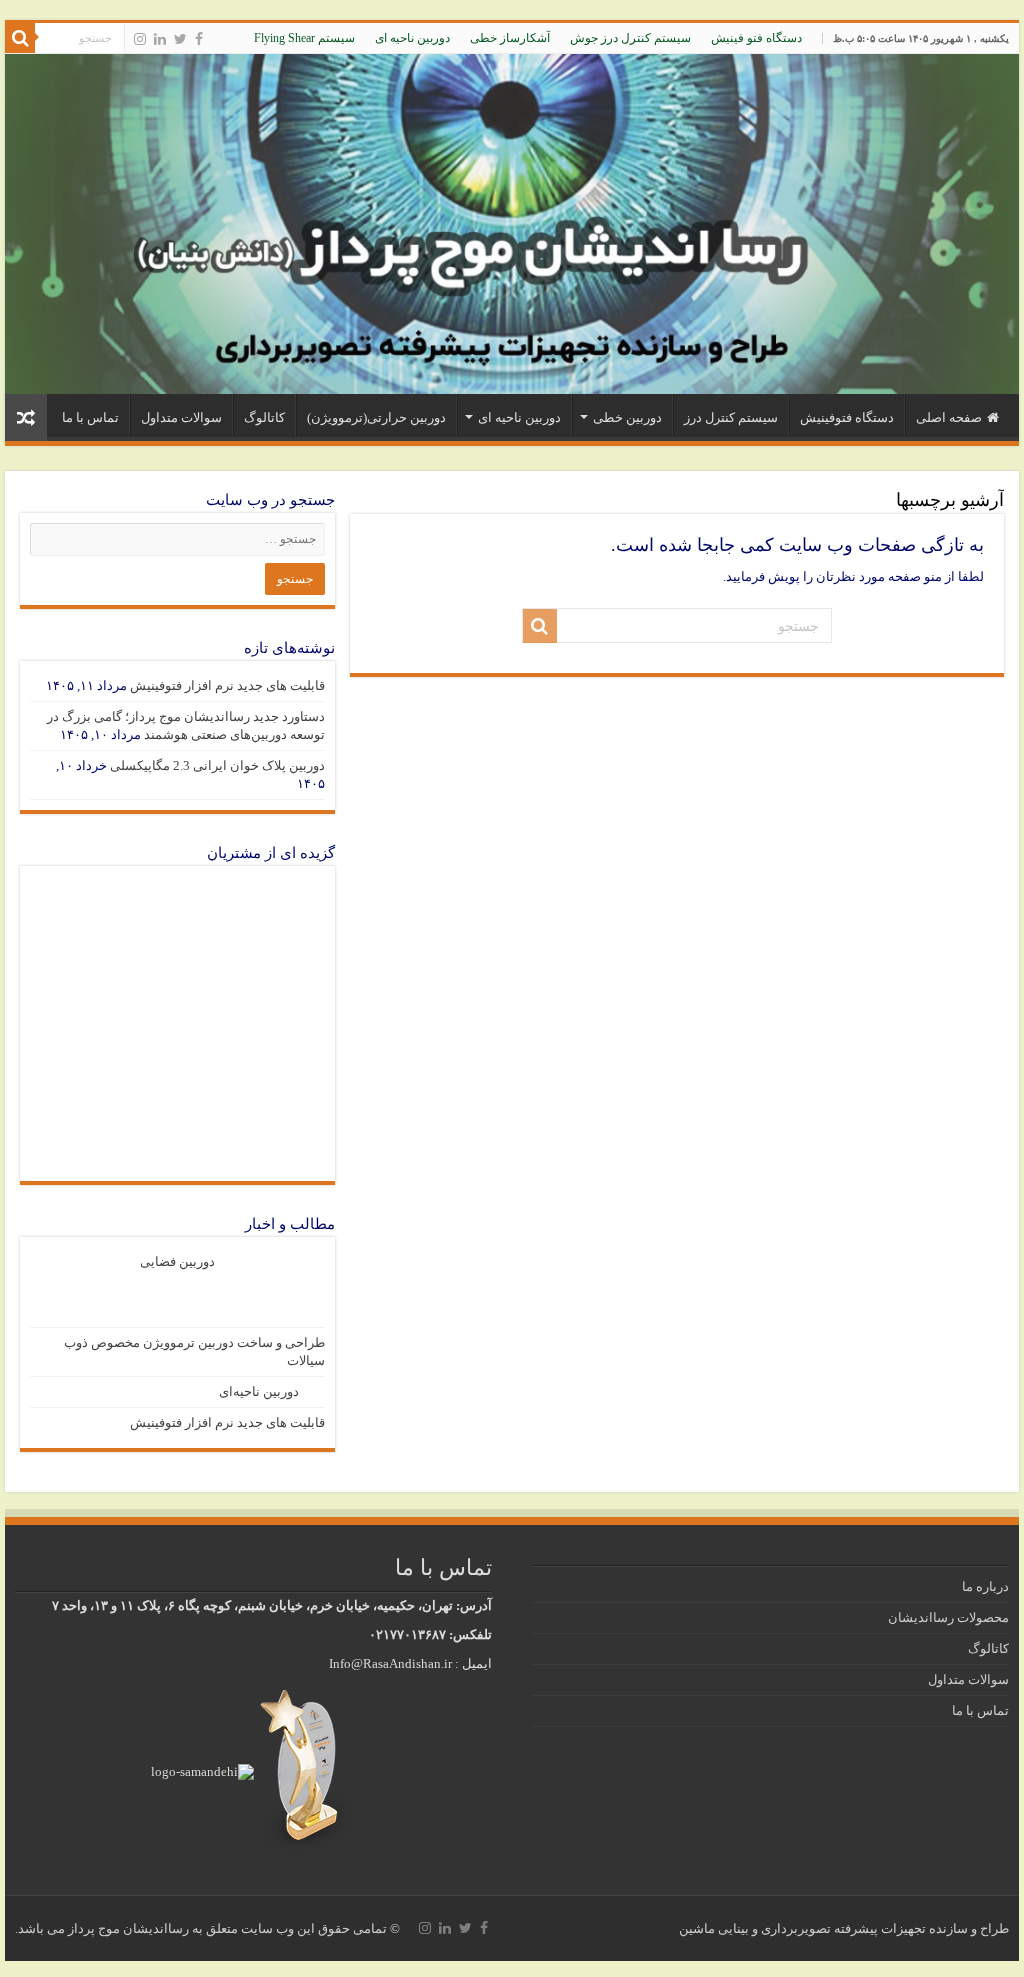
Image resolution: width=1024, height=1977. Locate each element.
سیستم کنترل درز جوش (630, 38)
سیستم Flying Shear (304, 38)
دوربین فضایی (177, 1261)
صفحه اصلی (949, 417)
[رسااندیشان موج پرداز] (512, 224)
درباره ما (985, 1586)
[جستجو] (20, 38)
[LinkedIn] (160, 39)
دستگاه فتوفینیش (847, 417)
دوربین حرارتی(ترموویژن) (376, 417)
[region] (177, 1023)
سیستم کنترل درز (731, 417)
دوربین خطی (627, 417)
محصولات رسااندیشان (948, 1617)
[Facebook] (199, 39)
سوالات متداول (181, 417)
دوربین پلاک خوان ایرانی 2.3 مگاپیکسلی (217, 765)
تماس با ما (90, 417)
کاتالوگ (264, 417)
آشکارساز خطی (510, 38)
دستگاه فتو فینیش (756, 38)
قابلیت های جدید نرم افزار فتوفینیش (227, 685)
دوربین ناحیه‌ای (259, 1391)
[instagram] (140, 39)
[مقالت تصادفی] (26, 417)
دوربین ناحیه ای (412, 38)
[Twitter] (180, 39)
